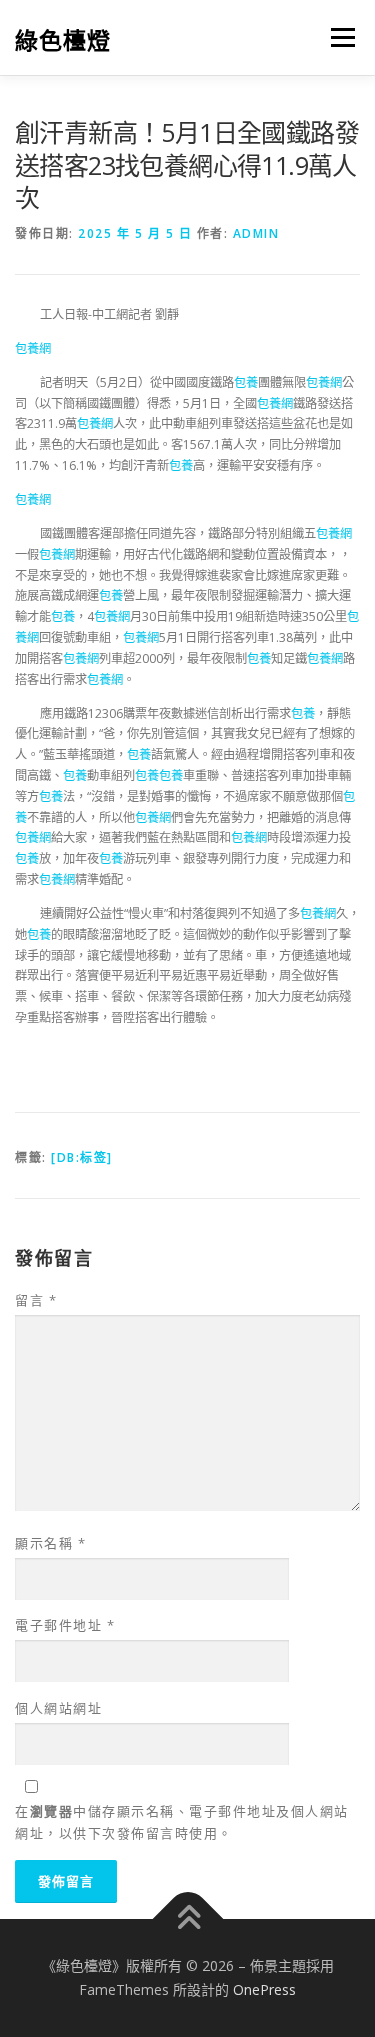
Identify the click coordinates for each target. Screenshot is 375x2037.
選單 (337, 37)
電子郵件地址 (65, 1625)
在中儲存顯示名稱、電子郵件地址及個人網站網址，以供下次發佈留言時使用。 (182, 1822)
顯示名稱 (50, 1543)
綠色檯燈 (63, 39)
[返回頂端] (187, 1919)
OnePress (264, 1989)
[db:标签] (82, 1157)
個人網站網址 (58, 1708)
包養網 (33, 348)
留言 (36, 1300)
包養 (246, 382)
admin (256, 233)
